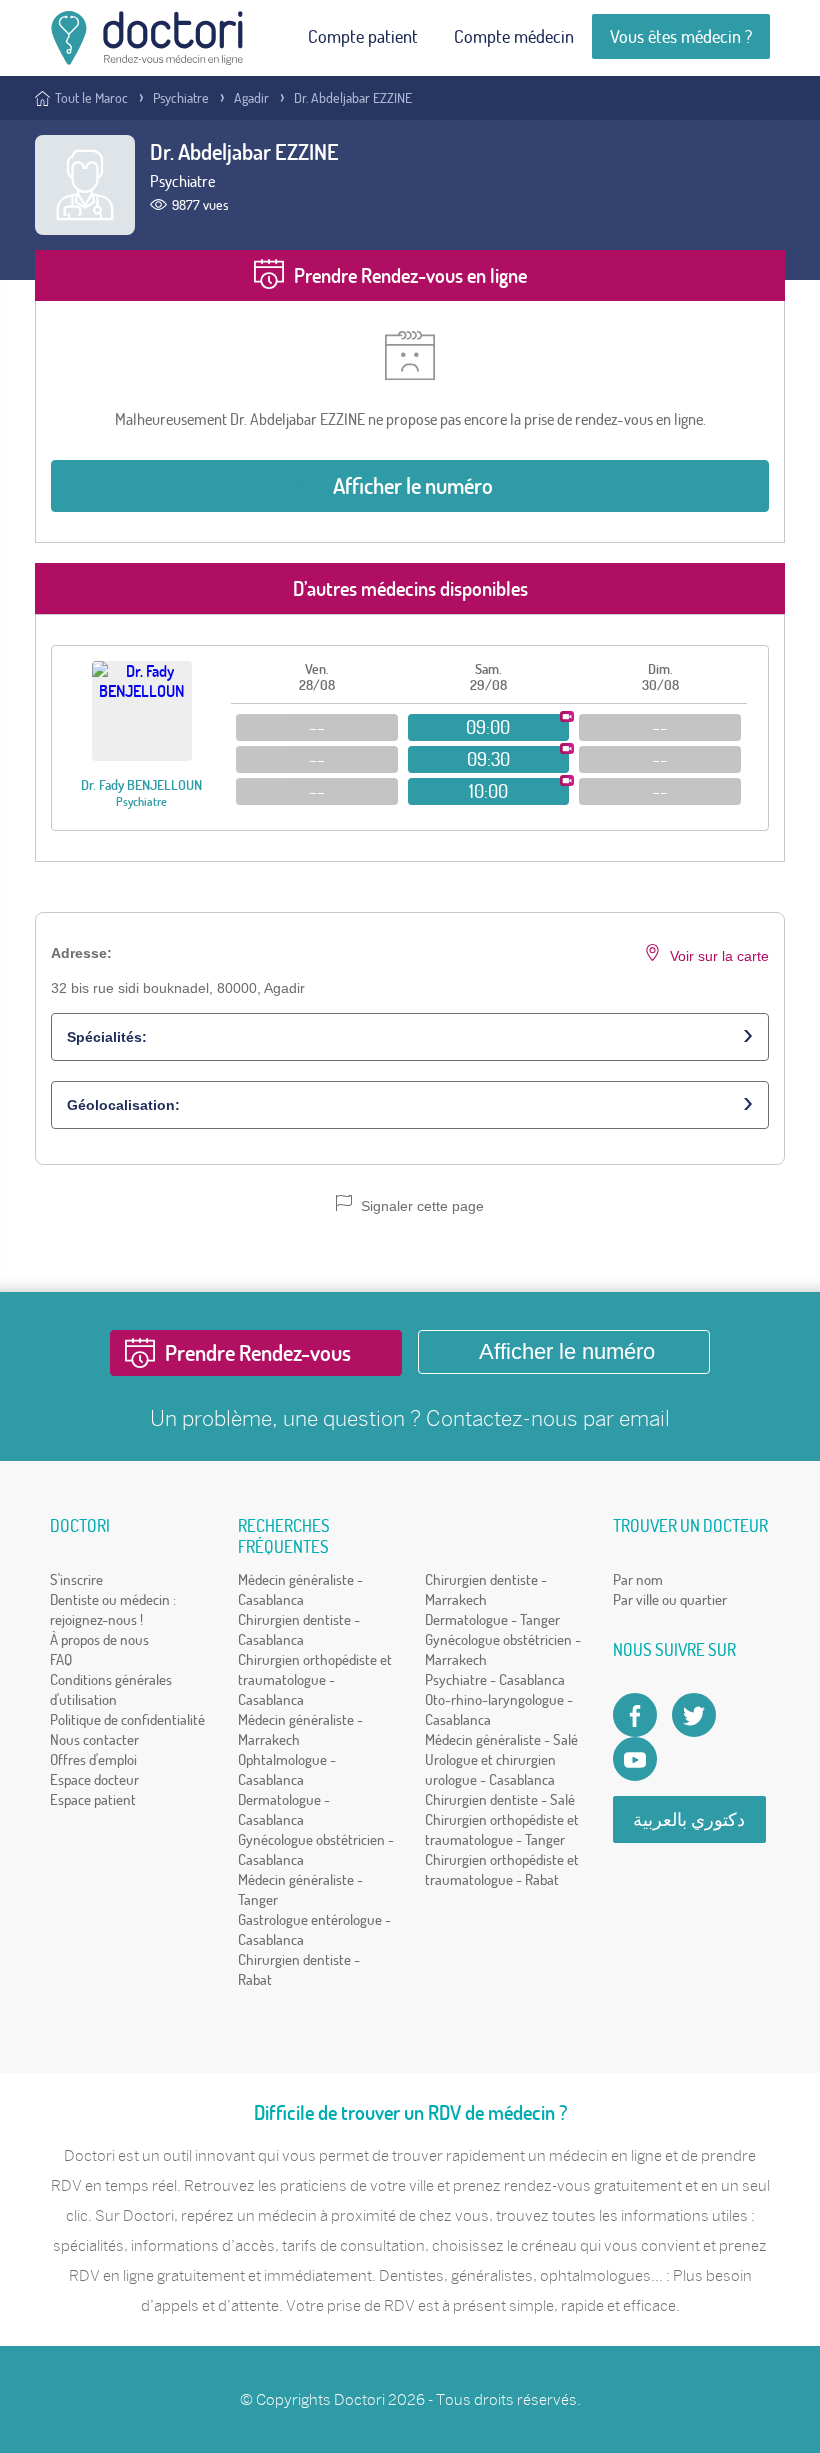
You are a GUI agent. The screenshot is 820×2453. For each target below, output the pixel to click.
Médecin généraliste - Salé (501, 1739)
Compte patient (363, 36)
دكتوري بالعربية (689, 1819)
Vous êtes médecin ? (681, 36)
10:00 (488, 791)
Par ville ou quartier (670, 1599)
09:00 (488, 727)
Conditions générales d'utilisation (111, 1689)
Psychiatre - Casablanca (495, 1679)
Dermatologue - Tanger (492, 1619)
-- (317, 727)
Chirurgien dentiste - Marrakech (486, 1589)
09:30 (488, 759)
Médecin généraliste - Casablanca (300, 1589)
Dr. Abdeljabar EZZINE (353, 98)
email (644, 1418)
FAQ (61, 1659)
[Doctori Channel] (635, 1759)
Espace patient (93, 1799)
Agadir (251, 98)
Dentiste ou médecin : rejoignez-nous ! (113, 1609)
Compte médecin (514, 36)
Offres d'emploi (93, 1759)
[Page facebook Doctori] (635, 1715)
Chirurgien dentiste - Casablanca (299, 1629)
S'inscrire (76, 1579)
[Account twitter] (694, 1715)
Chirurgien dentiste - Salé (500, 1799)
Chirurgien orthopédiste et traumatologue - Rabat (502, 1869)
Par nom (638, 1579)
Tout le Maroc (91, 98)
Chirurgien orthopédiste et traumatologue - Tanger (502, 1829)
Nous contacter (94, 1739)
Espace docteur (94, 1779)
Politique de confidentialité (127, 1719)
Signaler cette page (420, 1206)
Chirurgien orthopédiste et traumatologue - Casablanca (315, 1679)
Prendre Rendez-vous (258, 1353)
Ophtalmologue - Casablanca (287, 1769)
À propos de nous (99, 1639)
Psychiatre (181, 98)
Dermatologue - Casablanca (284, 1809)
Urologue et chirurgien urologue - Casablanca (490, 1769)
